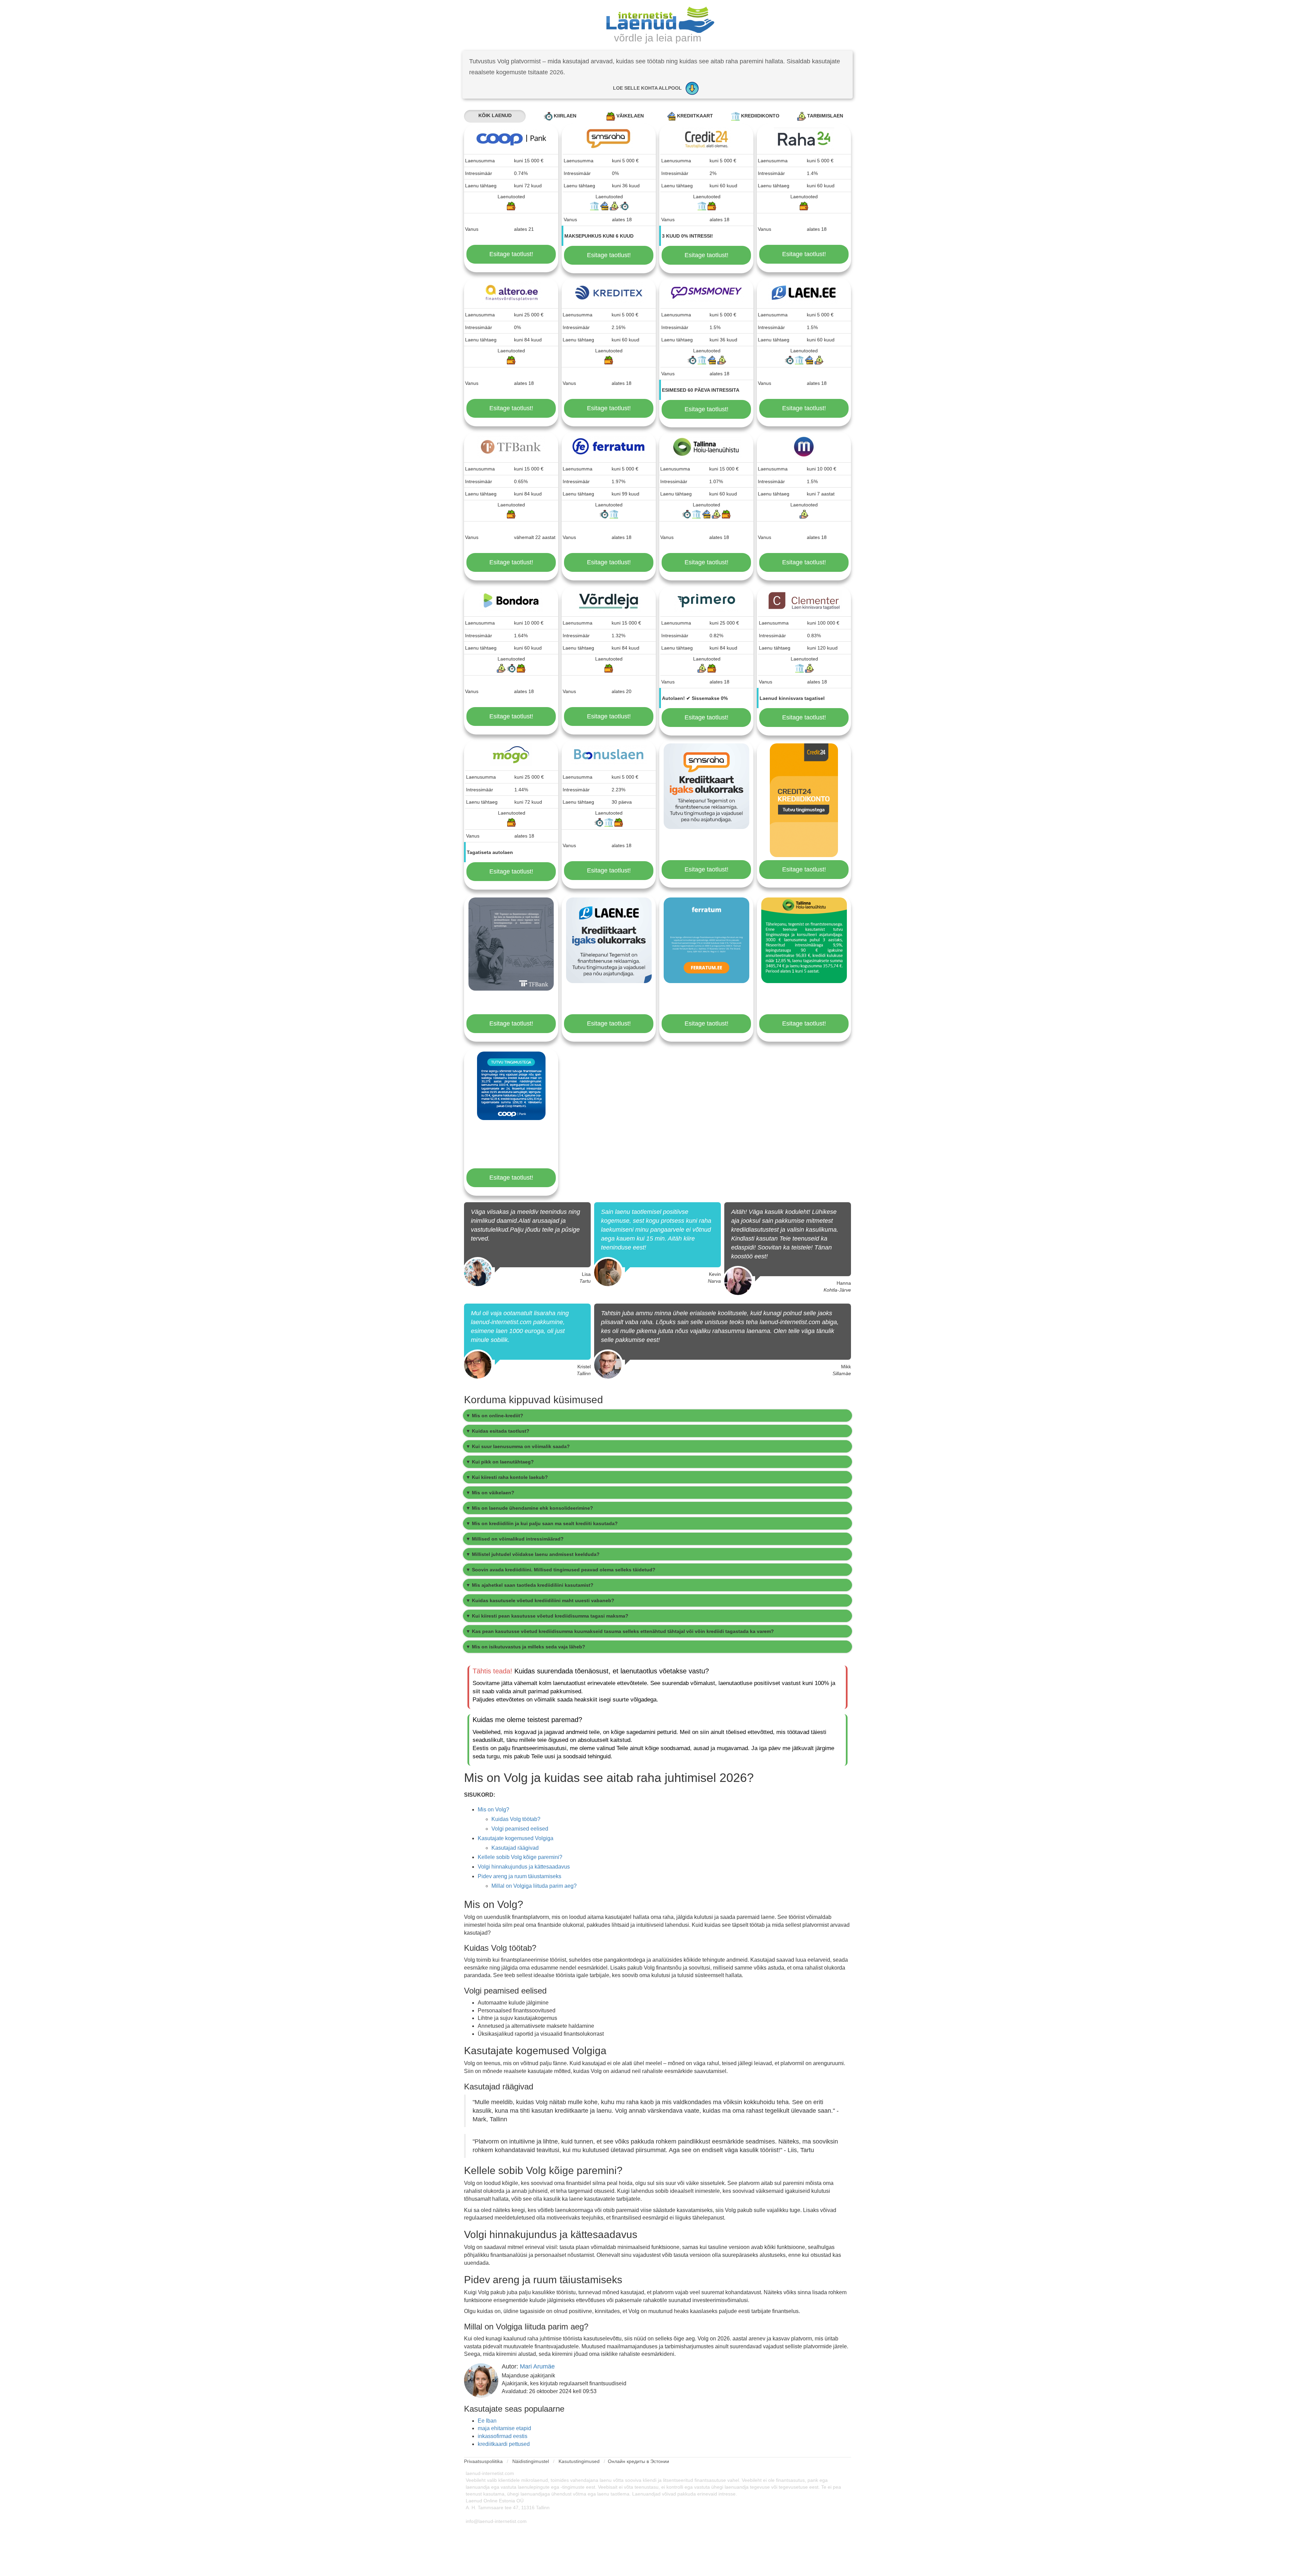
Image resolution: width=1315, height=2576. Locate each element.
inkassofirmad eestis (503, 2436)
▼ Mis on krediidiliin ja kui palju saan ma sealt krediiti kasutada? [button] (542, 1523)
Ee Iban (487, 2421)
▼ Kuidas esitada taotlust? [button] (498, 1431)
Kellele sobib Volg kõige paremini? (520, 1857)
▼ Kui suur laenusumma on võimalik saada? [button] (518, 1446)
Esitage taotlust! (511, 254)
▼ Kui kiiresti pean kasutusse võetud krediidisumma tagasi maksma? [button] (547, 1616)
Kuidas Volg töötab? (516, 1819)
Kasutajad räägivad (515, 1848)
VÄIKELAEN (629, 116)
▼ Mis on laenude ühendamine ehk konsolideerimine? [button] (529, 1508)
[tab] (657, 1416)
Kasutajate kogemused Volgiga (516, 1838)
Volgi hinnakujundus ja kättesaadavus (524, 1867)
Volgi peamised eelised (520, 1829)
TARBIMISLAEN (824, 116)
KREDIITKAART (694, 116)
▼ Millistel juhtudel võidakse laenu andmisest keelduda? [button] (533, 1554)
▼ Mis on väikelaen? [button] (490, 1493)
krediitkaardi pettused (504, 2444)
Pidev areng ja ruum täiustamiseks (519, 1876)
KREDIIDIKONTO (760, 116)
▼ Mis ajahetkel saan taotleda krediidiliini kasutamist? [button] (530, 1585)
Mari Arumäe (537, 2366)
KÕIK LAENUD (495, 115)
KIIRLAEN (564, 116)
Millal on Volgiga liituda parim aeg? (534, 1886)
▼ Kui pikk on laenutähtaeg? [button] (500, 1462)
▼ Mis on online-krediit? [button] (494, 1416)
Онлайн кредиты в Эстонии (638, 2461)
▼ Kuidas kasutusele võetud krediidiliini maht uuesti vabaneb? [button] (540, 1600)
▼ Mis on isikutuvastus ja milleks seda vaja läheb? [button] (525, 1647)
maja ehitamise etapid (504, 2428)
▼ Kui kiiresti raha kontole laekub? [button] (507, 1477)
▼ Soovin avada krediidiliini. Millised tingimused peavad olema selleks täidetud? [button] (561, 1570)
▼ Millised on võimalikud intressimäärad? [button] (515, 1539)
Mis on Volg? (493, 1810)
